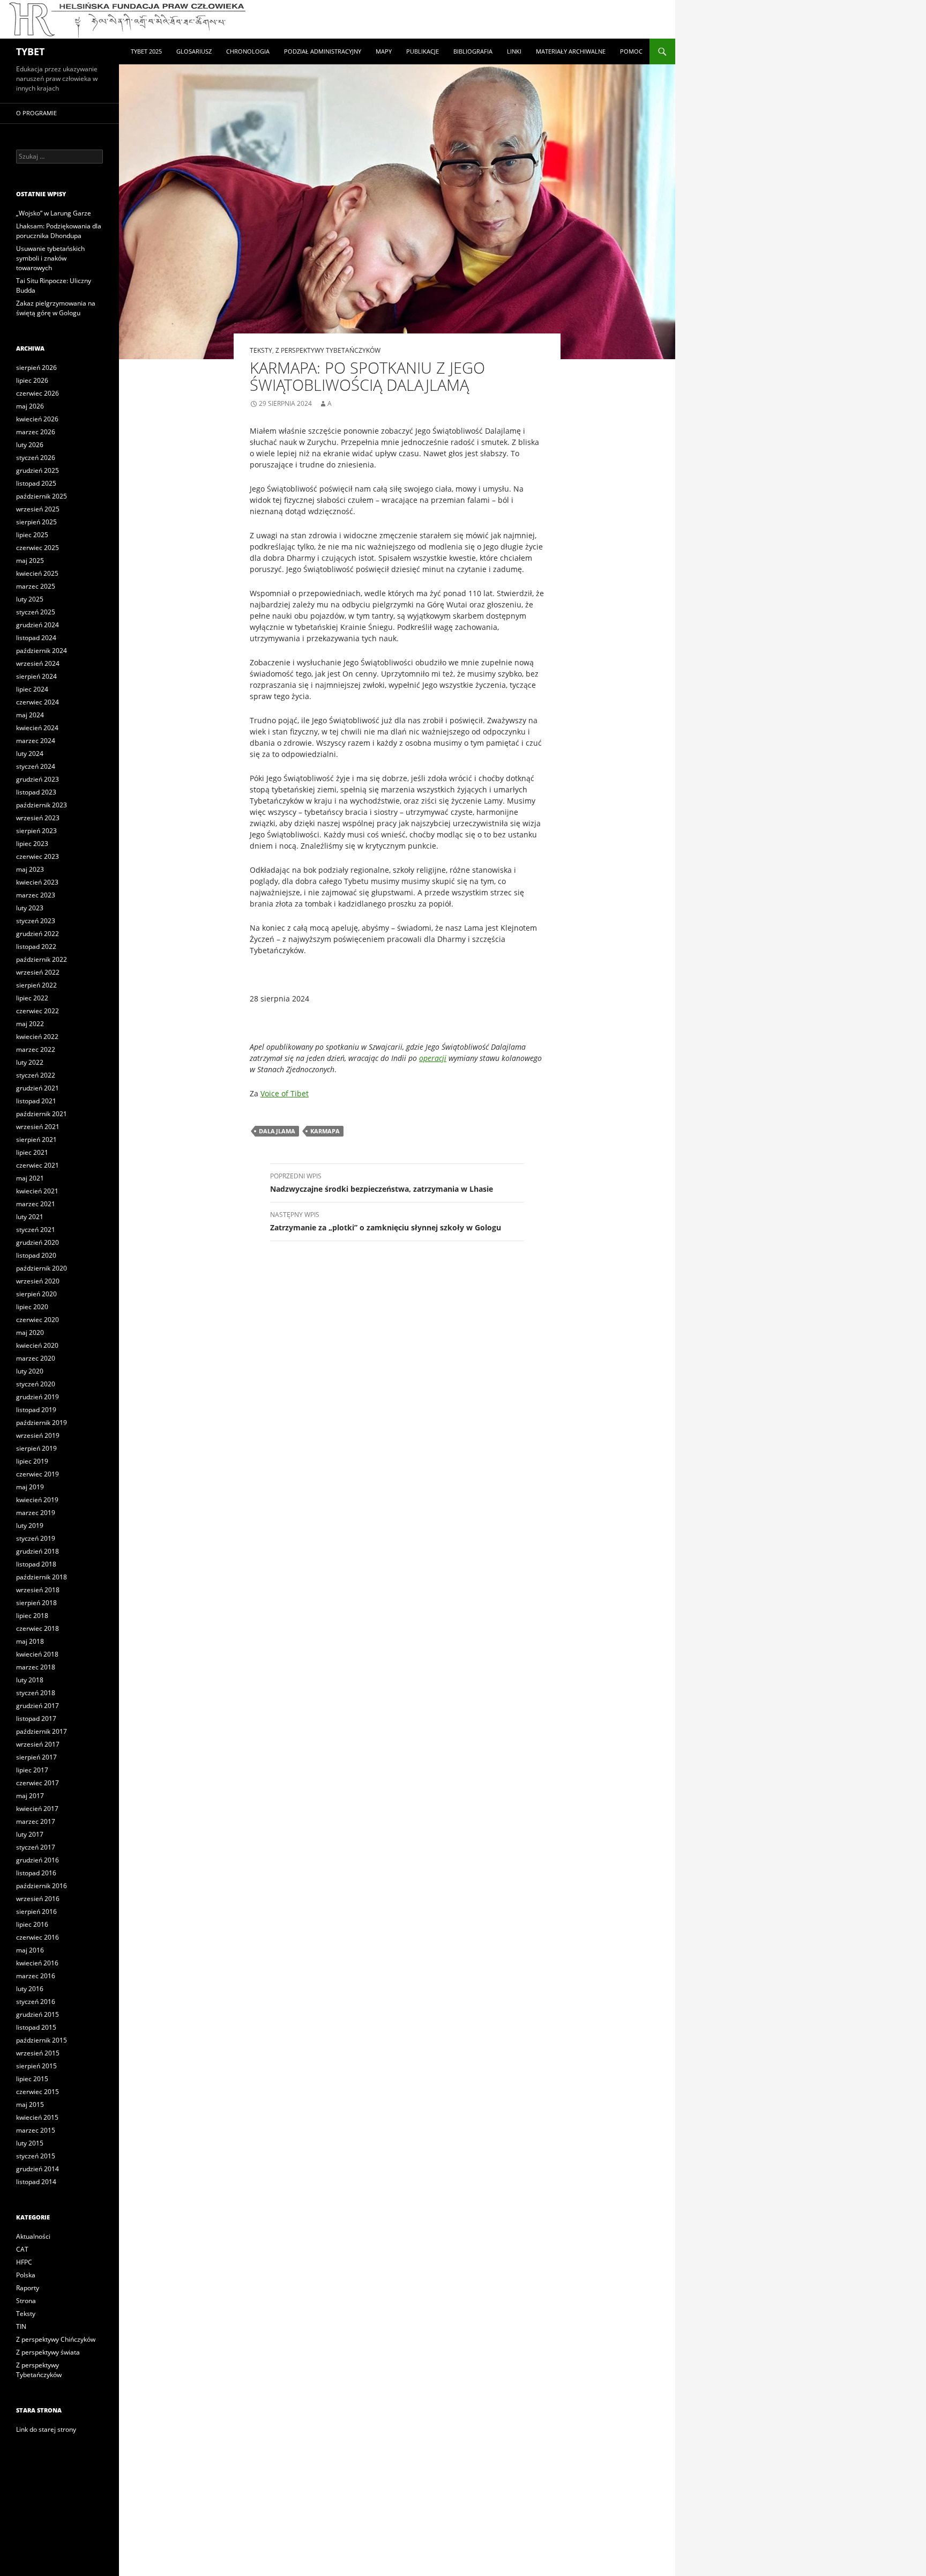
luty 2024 (30, 754)
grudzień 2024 (38, 625)
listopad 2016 (36, 1873)
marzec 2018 (36, 1667)
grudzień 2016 (38, 1860)
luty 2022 (30, 1062)
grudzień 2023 (38, 779)
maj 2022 (30, 1024)
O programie (36, 113)
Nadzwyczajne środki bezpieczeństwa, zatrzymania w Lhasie (382, 1183)
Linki (514, 51)
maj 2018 (30, 1641)
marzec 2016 (36, 1976)
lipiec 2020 (32, 1307)
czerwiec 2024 (38, 702)
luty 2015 (30, 2143)
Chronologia (248, 51)
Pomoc (631, 51)
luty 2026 (30, 445)
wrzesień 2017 (38, 1744)
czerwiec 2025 (38, 548)
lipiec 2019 (32, 1461)
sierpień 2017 (36, 1757)
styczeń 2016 (36, 2002)
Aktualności (33, 2236)
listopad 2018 (36, 1564)
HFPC (24, 2262)
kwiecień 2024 (37, 728)
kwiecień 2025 (37, 573)
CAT (22, 2249)
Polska (26, 2275)
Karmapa (325, 1131)
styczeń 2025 (36, 612)
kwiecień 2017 (37, 1809)
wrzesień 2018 (38, 1590)
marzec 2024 (36, 741)
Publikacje (423, 51)
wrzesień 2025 (38, 509)
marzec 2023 (36, 895)
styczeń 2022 (36, 1075)
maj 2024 (30, 715)
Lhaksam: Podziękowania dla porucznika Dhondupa (59, 231)
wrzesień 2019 (38, 1435)
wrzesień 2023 (38, 818)
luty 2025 (30, 599)
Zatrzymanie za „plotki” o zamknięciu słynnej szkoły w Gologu (386, 1221)
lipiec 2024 (32, 689)
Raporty (28, 2288)
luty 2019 (30, 1525)
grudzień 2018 (38, 1551)
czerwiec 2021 (38, 1165)
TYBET (30, 51)
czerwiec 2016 (38, 1937)
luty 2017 (30, 1834)
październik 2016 (42, 1886)
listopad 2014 (36, 2182)
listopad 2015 (36, 2027)
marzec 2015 (36, 2130)
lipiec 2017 (32, 1770)
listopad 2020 (36, 1255)
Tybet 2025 (146, 51)
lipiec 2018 (32, 1616)
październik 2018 (42, 1577)
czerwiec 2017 (38, 1783)
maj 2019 (30, 1487)
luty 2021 (30, 1217)
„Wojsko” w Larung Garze (54, 213)
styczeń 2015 (36, 2156)
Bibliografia (473, 51)
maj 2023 (30, 869)
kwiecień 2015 (37, 2117)
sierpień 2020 (36, 1294)
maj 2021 (30, 1178)
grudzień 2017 (38, 1706)
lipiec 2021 (32, 1152)
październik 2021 (42, 1114)
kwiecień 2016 (37, 1963)
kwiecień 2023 (37, 882)
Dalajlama (277, 1131)
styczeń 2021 (36, 1230)
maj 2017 (30, 1796)
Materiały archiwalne (571, 51)
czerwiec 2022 (38, 1011)
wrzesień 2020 (38, 1281)
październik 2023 (42, 805)
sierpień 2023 (36, 831)
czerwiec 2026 (38, 393)
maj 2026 (30, 406)
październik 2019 (42, 1423)
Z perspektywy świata (48, 2352)
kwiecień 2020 (37, 1345)
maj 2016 (30, 1950)
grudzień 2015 (38, 2014)
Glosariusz (194, 51)
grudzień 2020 (38, 1242)
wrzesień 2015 (38, 2053)
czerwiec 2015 (38, 2092)
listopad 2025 (36, 483)
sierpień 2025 (36, 522)
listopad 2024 (36, 638)
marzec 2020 (36, 1358)
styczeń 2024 (36, 766)
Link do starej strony (46, 2429)
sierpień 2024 (36, 676)
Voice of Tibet (285, 1093)
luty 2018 (30, 1680)
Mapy (384, 51)
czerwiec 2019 (38, 1474)
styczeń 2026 (36, 458)
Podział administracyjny (323, 51)
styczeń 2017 (36, 1847)
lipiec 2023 (32, 844)
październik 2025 (42, 496)
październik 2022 (42, 959)
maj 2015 (30, 2104)
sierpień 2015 (36, 2066)
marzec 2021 (36, 1204)
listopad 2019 (36, 1410)
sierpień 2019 (36, 1448)
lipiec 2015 (32, 2079)
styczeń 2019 (36, 1538)
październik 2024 (42, 651)
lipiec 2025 (32, 535)
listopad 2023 (36, 792)
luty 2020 (30, 1371)
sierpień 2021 (36, 1139)
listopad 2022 (36, 946)
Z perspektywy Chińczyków (56, 2339)
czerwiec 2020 (38, 1320)
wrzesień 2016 (38, 1899)
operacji (433, 1058)
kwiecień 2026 (37, 419)
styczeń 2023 (36, 921)
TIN (21, 2326)
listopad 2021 (36, 1101)
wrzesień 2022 (38, 972)
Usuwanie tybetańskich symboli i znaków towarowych (50, 258)
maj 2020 (30, 1332)
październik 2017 (42, 1731)
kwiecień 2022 (37, 1037)
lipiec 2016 (32, 1924)
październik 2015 (42, 2040)
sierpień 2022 (36, 985)
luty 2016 (30, 1989)
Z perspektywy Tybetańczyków (328, 350)
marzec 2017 (36, 1821)
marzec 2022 (36, 1049)
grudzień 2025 (38, 470)
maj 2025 (30, 561)
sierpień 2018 (36, 1603)
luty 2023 (30, 908)
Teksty (261, 350)
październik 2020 (42, 1268)
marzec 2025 (36, 586)
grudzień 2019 (38, 1397)
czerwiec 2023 (38, 856)
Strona (26, 2301)
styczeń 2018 (36, 1693)
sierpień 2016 (36, 1911)
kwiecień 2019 (37, 1500)
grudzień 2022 (38, 934)
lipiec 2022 (32, 998)
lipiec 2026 (32, 380)
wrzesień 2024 (38, 663)
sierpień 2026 (36, 368)
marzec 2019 (36, 1513)
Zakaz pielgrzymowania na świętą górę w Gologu (56, 308)
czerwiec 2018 (38, 1628)
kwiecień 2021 (37, 1191)
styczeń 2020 (36, 1384)
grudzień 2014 (38, 2169)
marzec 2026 (36, 432)
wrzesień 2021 (38, 1127)
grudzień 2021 (38, 1088)
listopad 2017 (36, 1718)
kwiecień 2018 (37, 1654)
